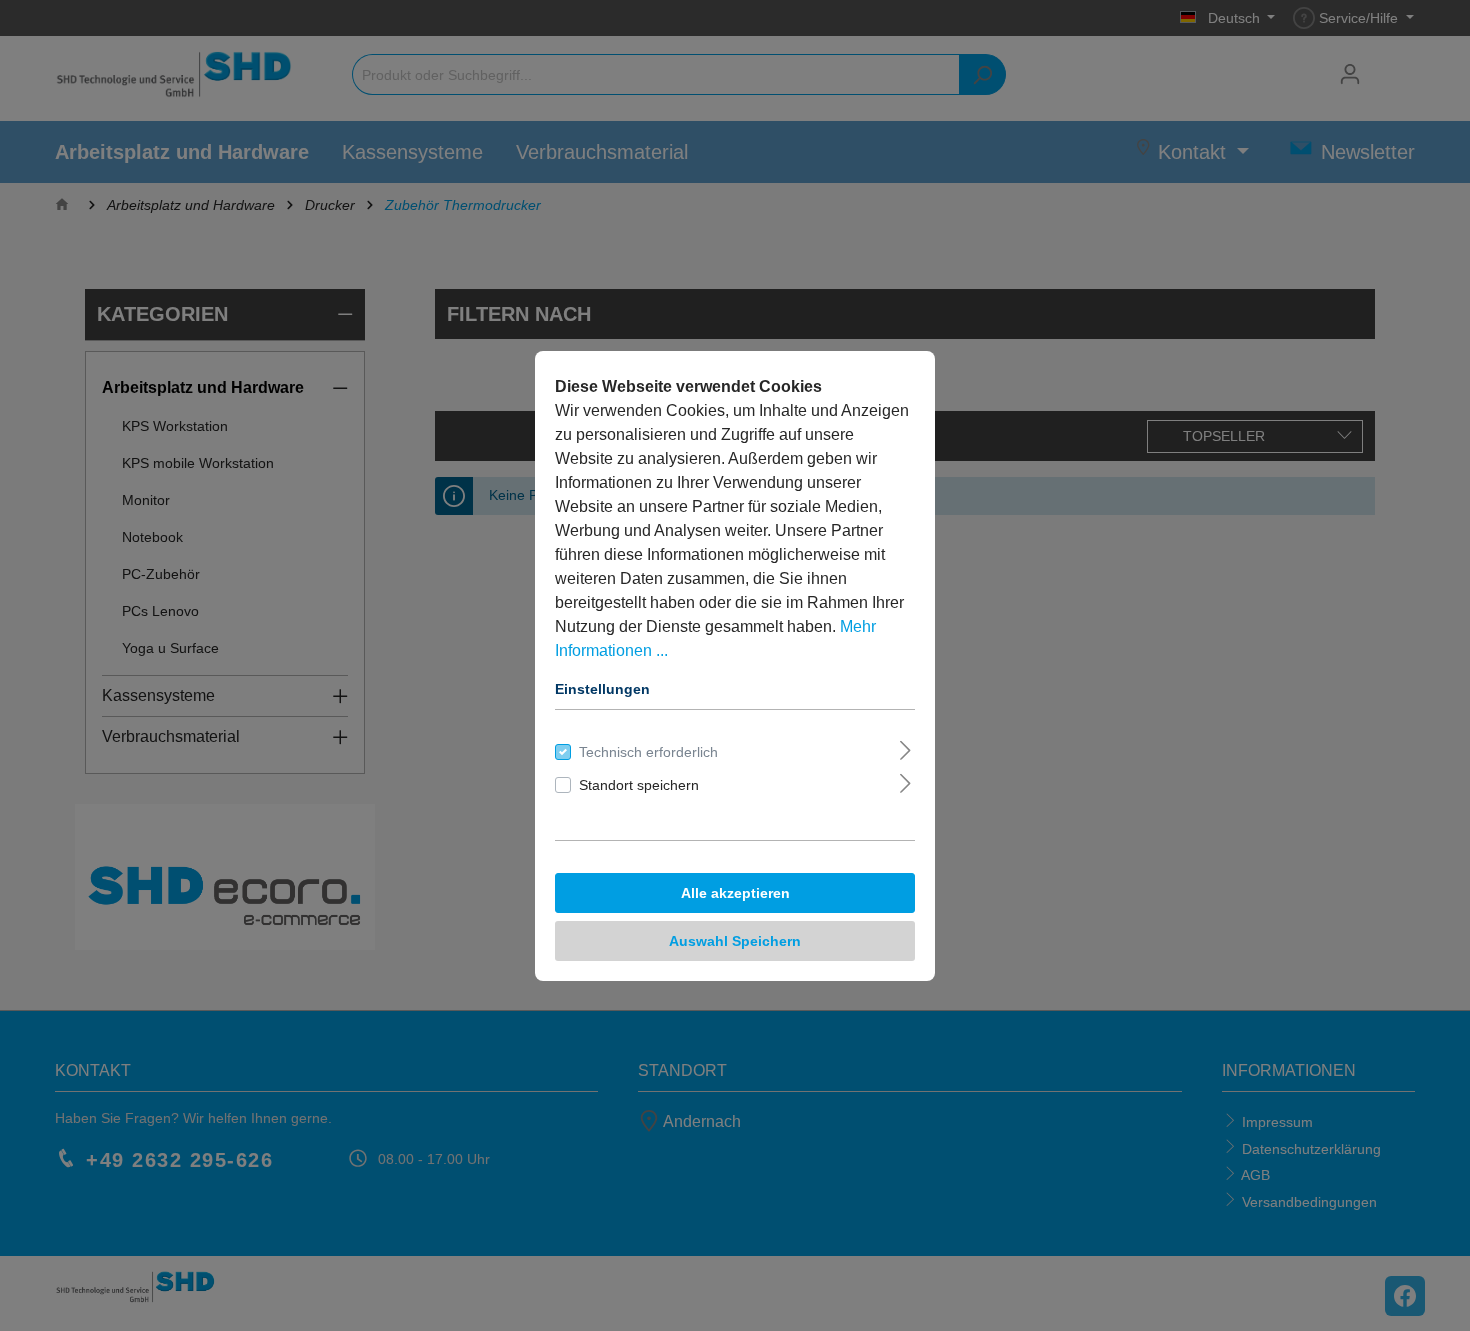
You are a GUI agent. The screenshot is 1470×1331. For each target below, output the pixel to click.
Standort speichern (639, 785)
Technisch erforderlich (648, 752)
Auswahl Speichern (735, 941)
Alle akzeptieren (735, 893)
